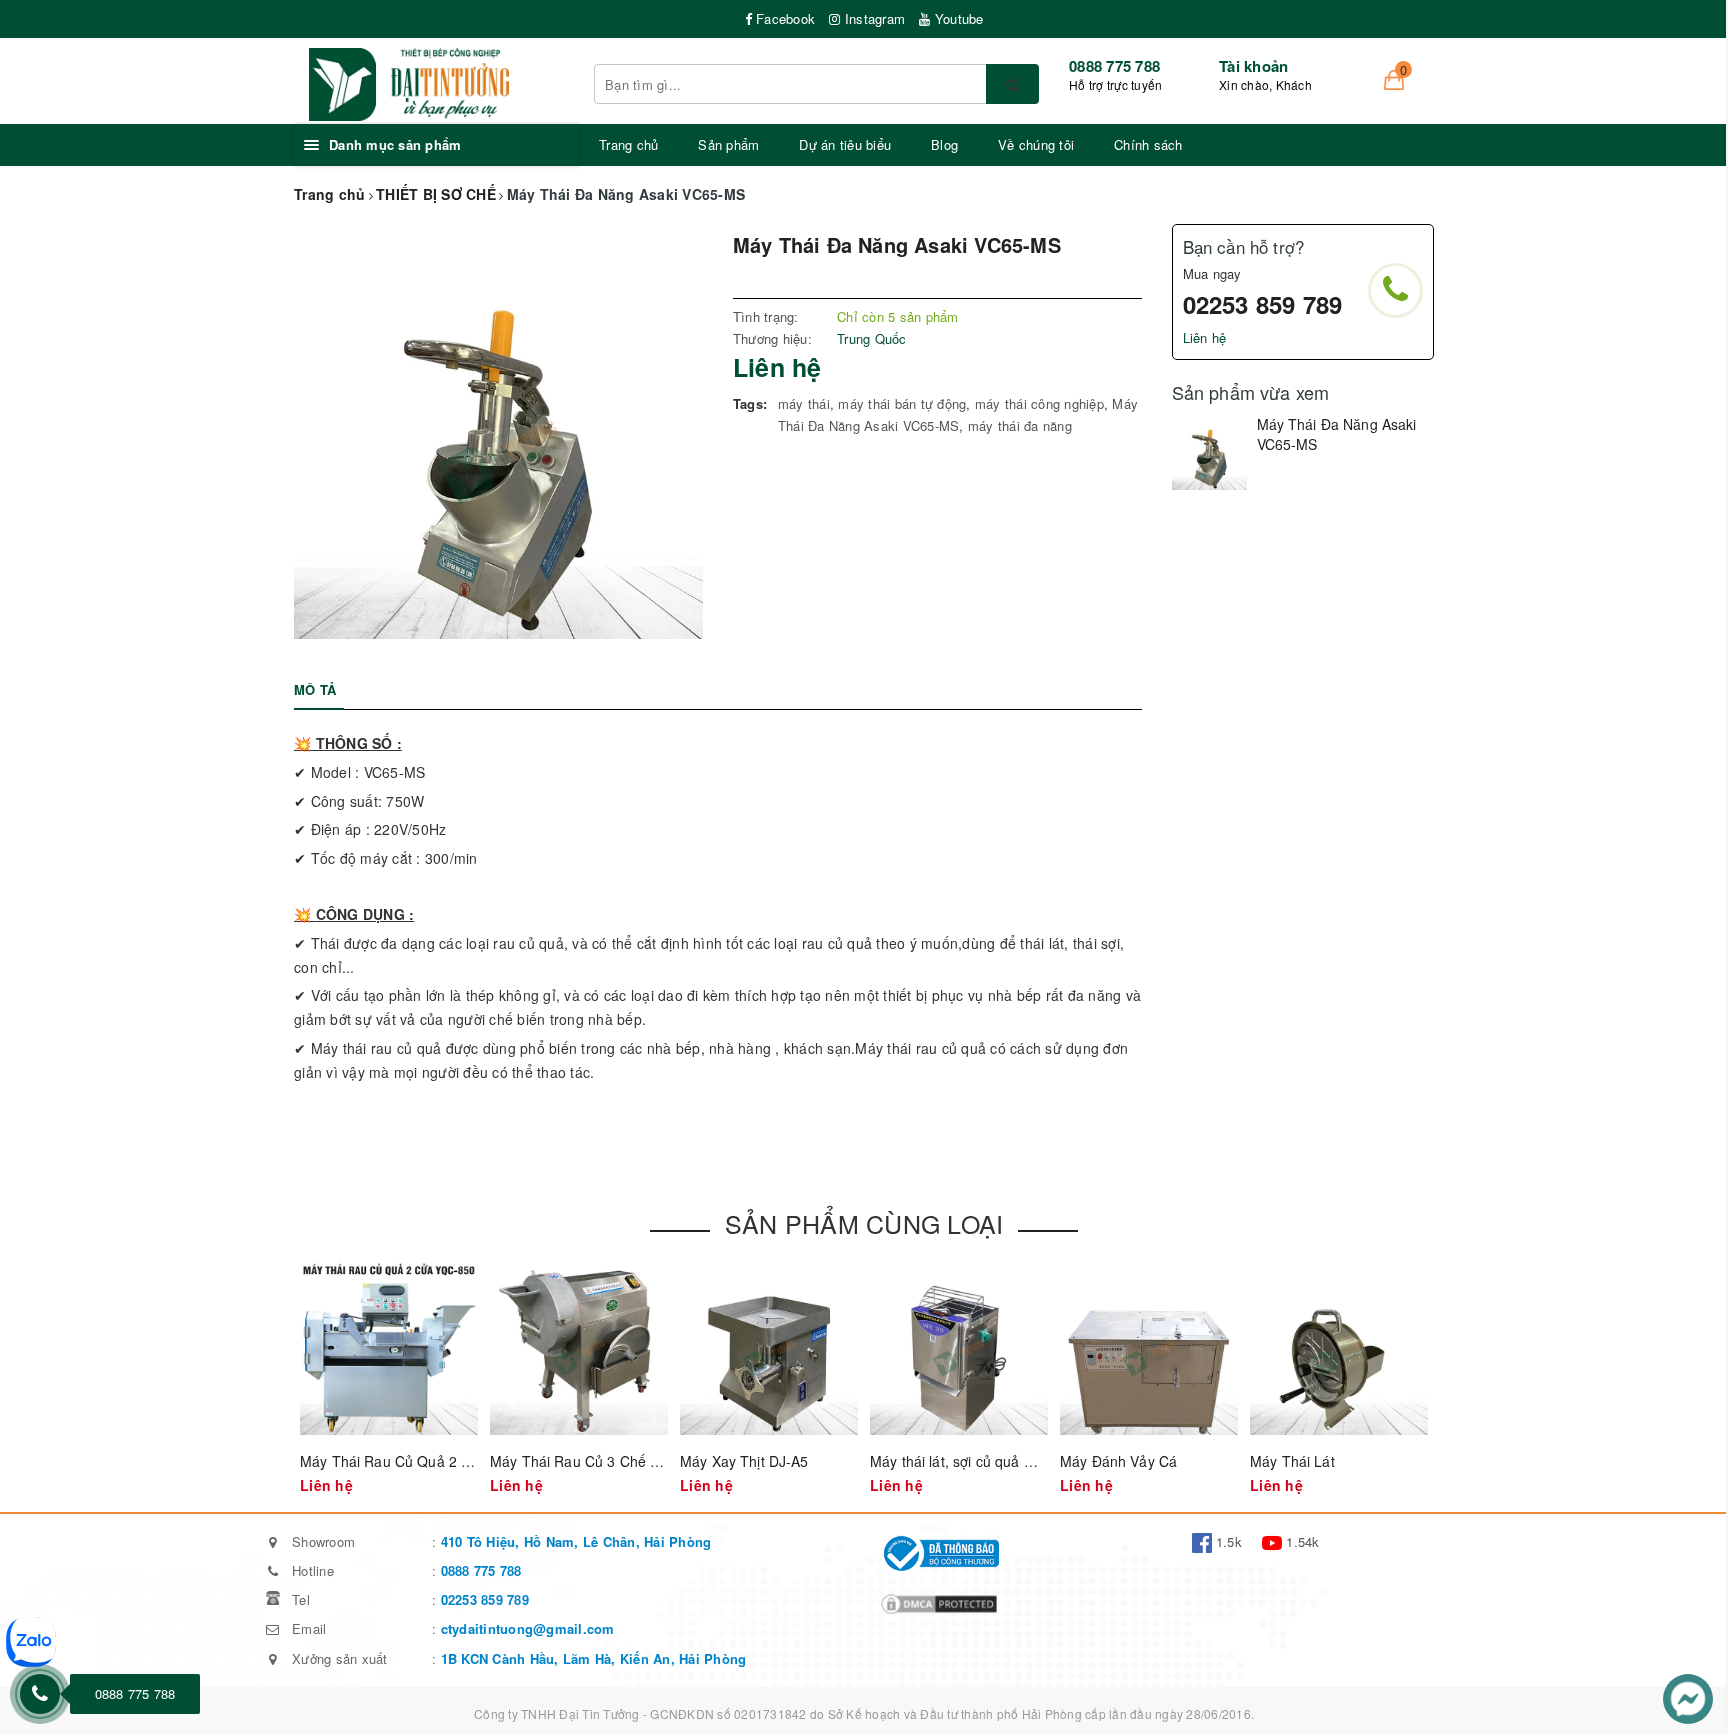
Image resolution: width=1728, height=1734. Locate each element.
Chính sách (1148, 144)
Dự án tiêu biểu (845, 144)
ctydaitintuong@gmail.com (528, 1628)
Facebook (783, 18)
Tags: (750, 403)
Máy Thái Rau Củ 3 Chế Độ (579, 1461)
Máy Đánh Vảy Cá (1118, 1461)
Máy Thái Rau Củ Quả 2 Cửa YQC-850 (426, 1461)
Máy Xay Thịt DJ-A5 (744, 1461)
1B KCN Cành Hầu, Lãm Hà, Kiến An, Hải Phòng (594, 1658)
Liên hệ (1205, 337)
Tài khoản (1253, 66)
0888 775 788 (1114, 66)
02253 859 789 (1263, 304)
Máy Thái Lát (1292, 1461)
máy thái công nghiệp (1039, 403)
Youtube (957, 18)
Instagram (873, 18)
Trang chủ (628, 144)
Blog (944, 144)
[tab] (315, 690)
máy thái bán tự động (902, 403)
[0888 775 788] (40, 1694)
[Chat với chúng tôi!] (1688, 1696)
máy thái (804, 403)
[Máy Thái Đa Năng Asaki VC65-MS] (1209, 452)
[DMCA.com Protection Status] (939, 1601)
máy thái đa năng (1020, 425)
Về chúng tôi (1036, 144)
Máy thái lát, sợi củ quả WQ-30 (969, 1461)
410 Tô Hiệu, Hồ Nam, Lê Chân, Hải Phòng (573, 1541)
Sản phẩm (728, 144)
